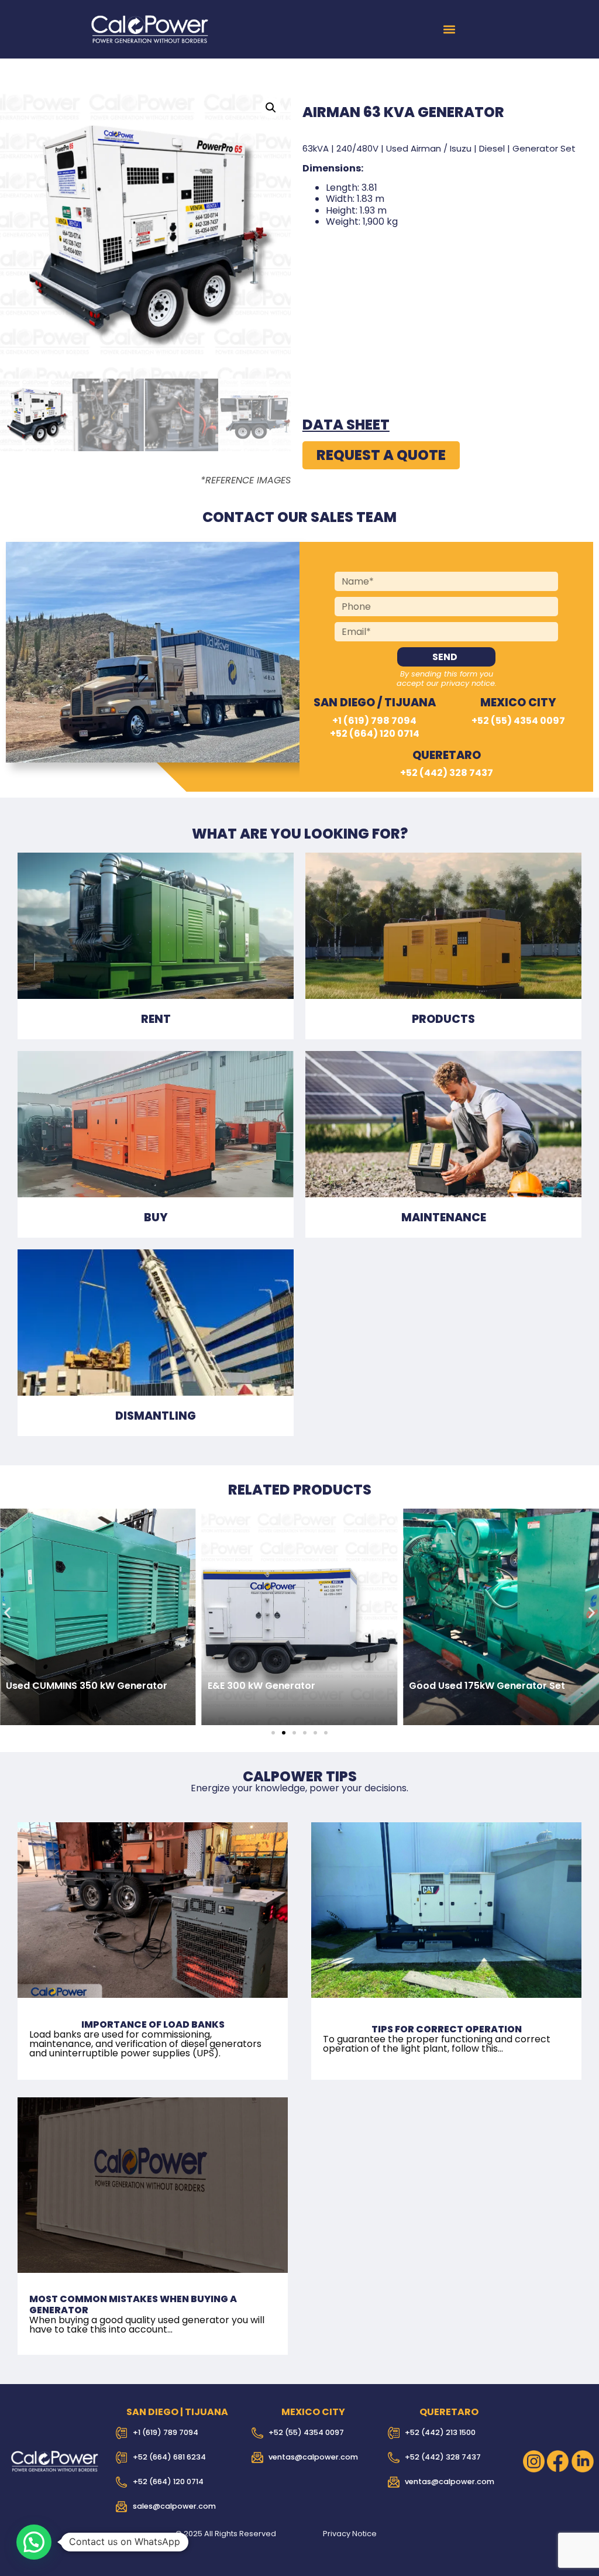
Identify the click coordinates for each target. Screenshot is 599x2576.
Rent (156, 1019)
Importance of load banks (153, 2024)
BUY (156, 1217)
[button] (450, 30)
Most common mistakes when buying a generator (133, 2304)
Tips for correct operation (447, 2029)
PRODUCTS (443, 1019)
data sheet (346, 425)
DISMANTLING (156, 1416)
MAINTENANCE (444, 1217)
